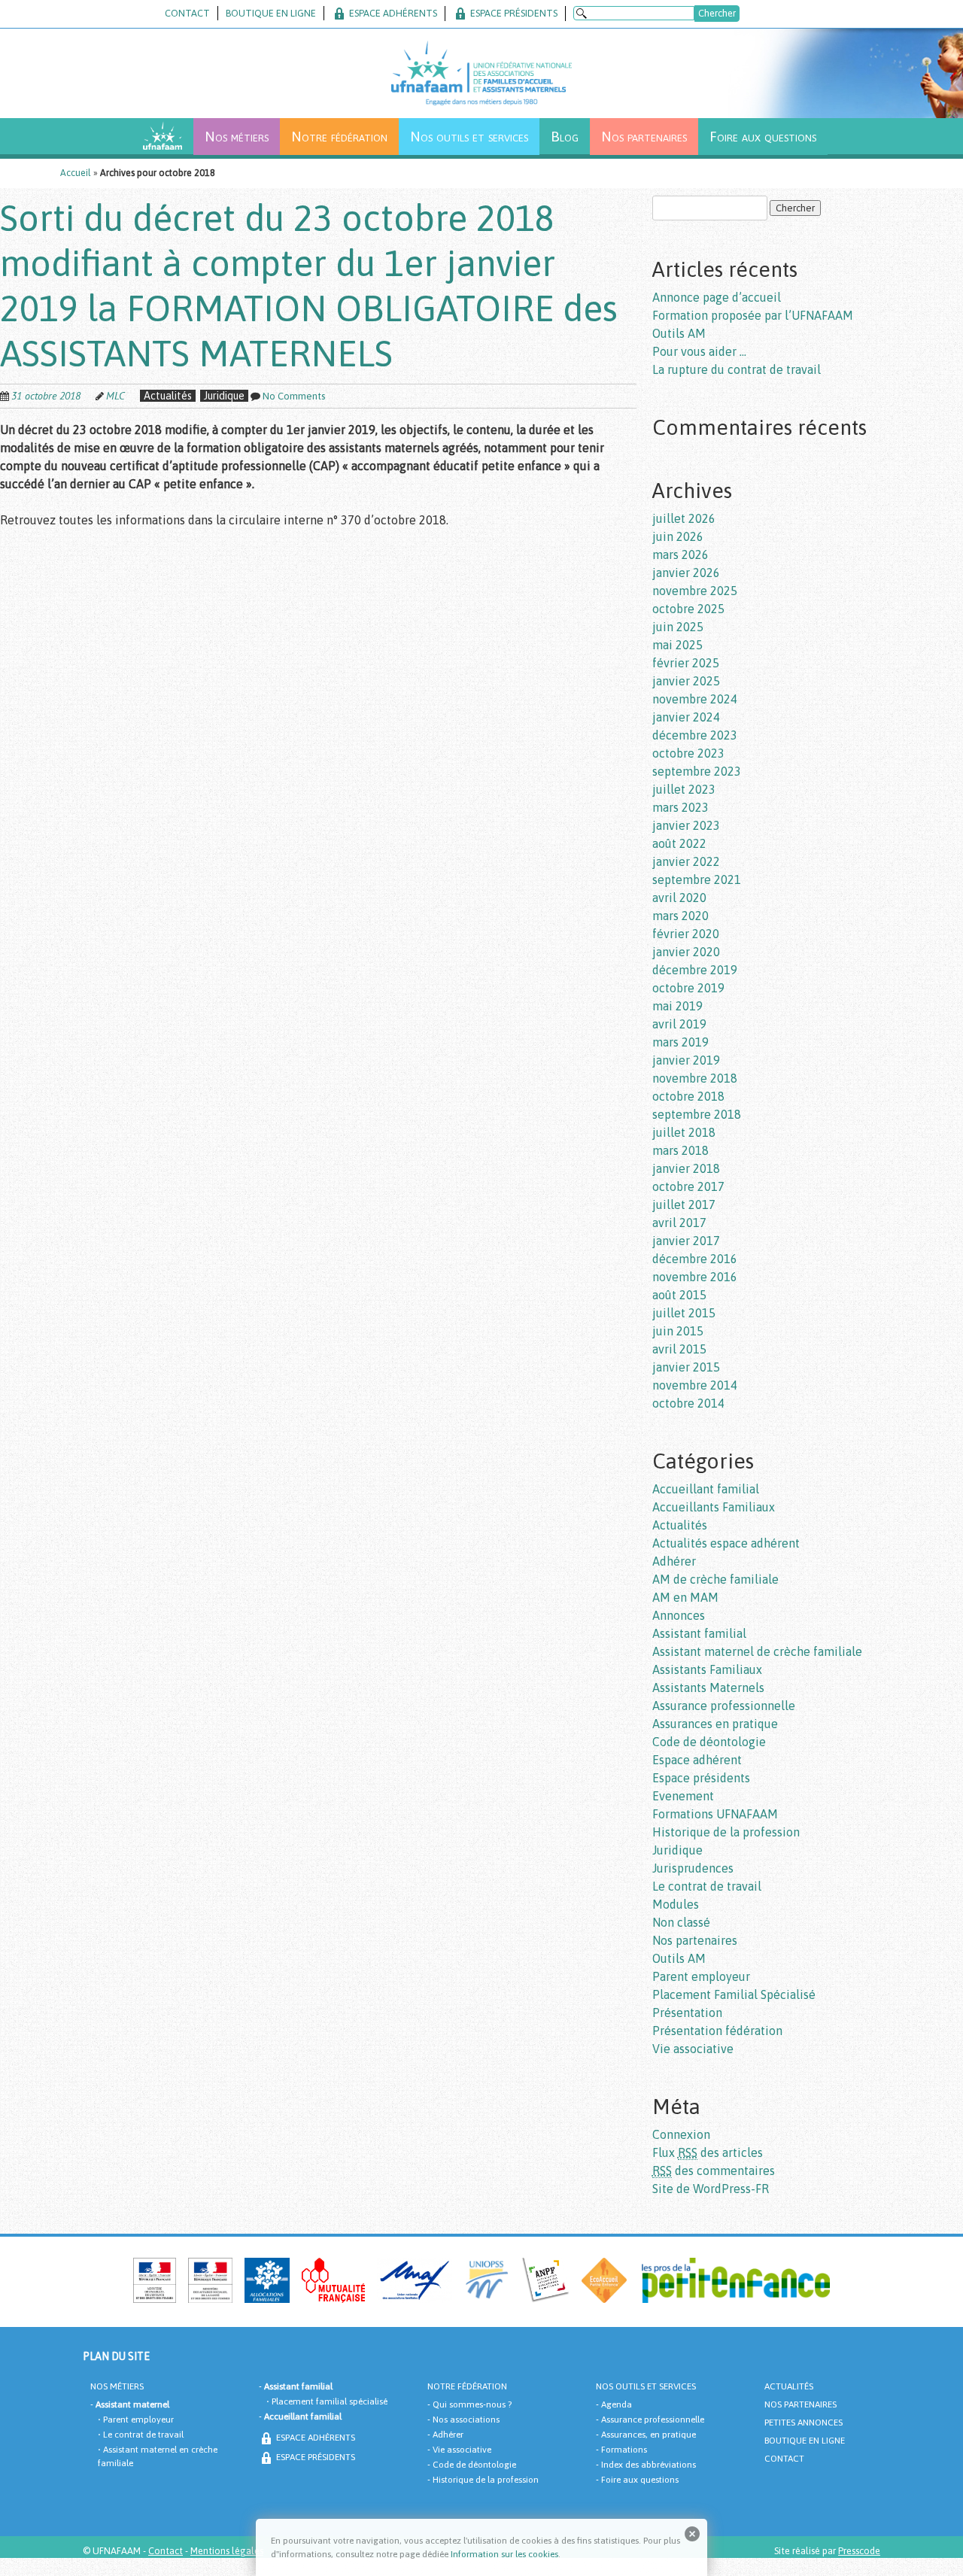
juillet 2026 (684, 518)
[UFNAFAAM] (481, 67)
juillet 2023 (684, 789)
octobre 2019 (688, 988)
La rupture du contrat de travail (737, 369)
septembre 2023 (697, 771)
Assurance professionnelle (724, 1706)
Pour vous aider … (699, 351)
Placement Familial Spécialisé (734, 1994)
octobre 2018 (688, 1096)
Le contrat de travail (707, 1886)
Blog (565, 136)
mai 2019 (677, 1006)
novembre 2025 (695, 591)
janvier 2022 (686, 861)
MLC (115, 396)
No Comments (294, 396)
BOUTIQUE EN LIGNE (271, 13)
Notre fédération (339, 136)
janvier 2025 (686, 681)
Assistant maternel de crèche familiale (757, 1651)
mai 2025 (677, 645)
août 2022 (679, 843)
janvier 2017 (686, 1241)
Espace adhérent (697, 1760)
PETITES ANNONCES (804, 2423)
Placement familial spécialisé (330, 2401)
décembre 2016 (695, 1259)
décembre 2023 (695, 735)
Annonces (679, 1615)
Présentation (687, 2012)
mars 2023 (680, 807)
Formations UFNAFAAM (715, 1814)
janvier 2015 (686, 1367)
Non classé (681, 1922)
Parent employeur (701, 1976)
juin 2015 (678, 1331)
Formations (624, 2450)
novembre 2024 (695, 699)
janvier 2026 (686, 573)
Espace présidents (701, 1778)
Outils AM (679, 333)
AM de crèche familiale (715, 1579)
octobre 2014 (688, 1403)
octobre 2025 (688, 609)
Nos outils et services (469, 136)
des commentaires (714, 2170)
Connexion (681, 2134)
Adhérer (674, 1561)
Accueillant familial (706, 1489)
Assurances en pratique (715, 1724)
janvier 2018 (686, 1168)
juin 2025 (678, 627)
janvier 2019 (686, 1060)
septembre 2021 (697, 879)
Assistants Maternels (708, 1687)
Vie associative (693, 2049)
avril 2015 (679, 1349)
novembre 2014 (695, 1385)
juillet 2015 (684, 1313)
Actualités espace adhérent (726, 1543)
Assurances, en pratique (649, 2435)
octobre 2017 (688, 1186)
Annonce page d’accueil (717, 297)
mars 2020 (680, 916)
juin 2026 (678, 536)
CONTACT (187, 13)
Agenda (617, 2404)
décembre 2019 (695, 970)
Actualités (168, 396)
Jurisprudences (693, 1868)
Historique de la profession (726, 1832)
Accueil (76, 173)
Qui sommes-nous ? (472, 2404)
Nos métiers (237, 136)
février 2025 (686, 663)
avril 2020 (679, 898)
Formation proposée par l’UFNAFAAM (753, 315)
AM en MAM (685, 1597)
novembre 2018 (695, 1078)
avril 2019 (679, 1024)
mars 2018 (680, 1150)
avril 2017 (679, 1223)
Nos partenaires (644, 136)
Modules (676, 1904)
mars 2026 (680, 554)
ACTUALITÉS (789, 2386)
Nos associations (466, 2420)
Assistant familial (699, 1633)
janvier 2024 (686, 717)
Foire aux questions (763, 136)
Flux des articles (708, 2152)
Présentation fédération (717, 2031)
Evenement (683, 1796)
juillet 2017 (684, 1204)
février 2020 (686, 934)
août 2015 (679, 1295)
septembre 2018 (697, 1114)
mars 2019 (680, 1042)
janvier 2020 (686, 952)
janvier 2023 (686, 825)
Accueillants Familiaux (714, 1507)
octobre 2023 (688, 753)
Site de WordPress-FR (711, 2189)
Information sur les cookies (504, 2554)
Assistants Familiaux (707, 1669)
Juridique (224, 396)
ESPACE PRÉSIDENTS (513, 13)
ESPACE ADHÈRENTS (314, 2438)
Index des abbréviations (649, 2465)
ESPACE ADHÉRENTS (392, 13)
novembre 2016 (695, 1277)
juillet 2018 (684, 1132)
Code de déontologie (709, 1742)
